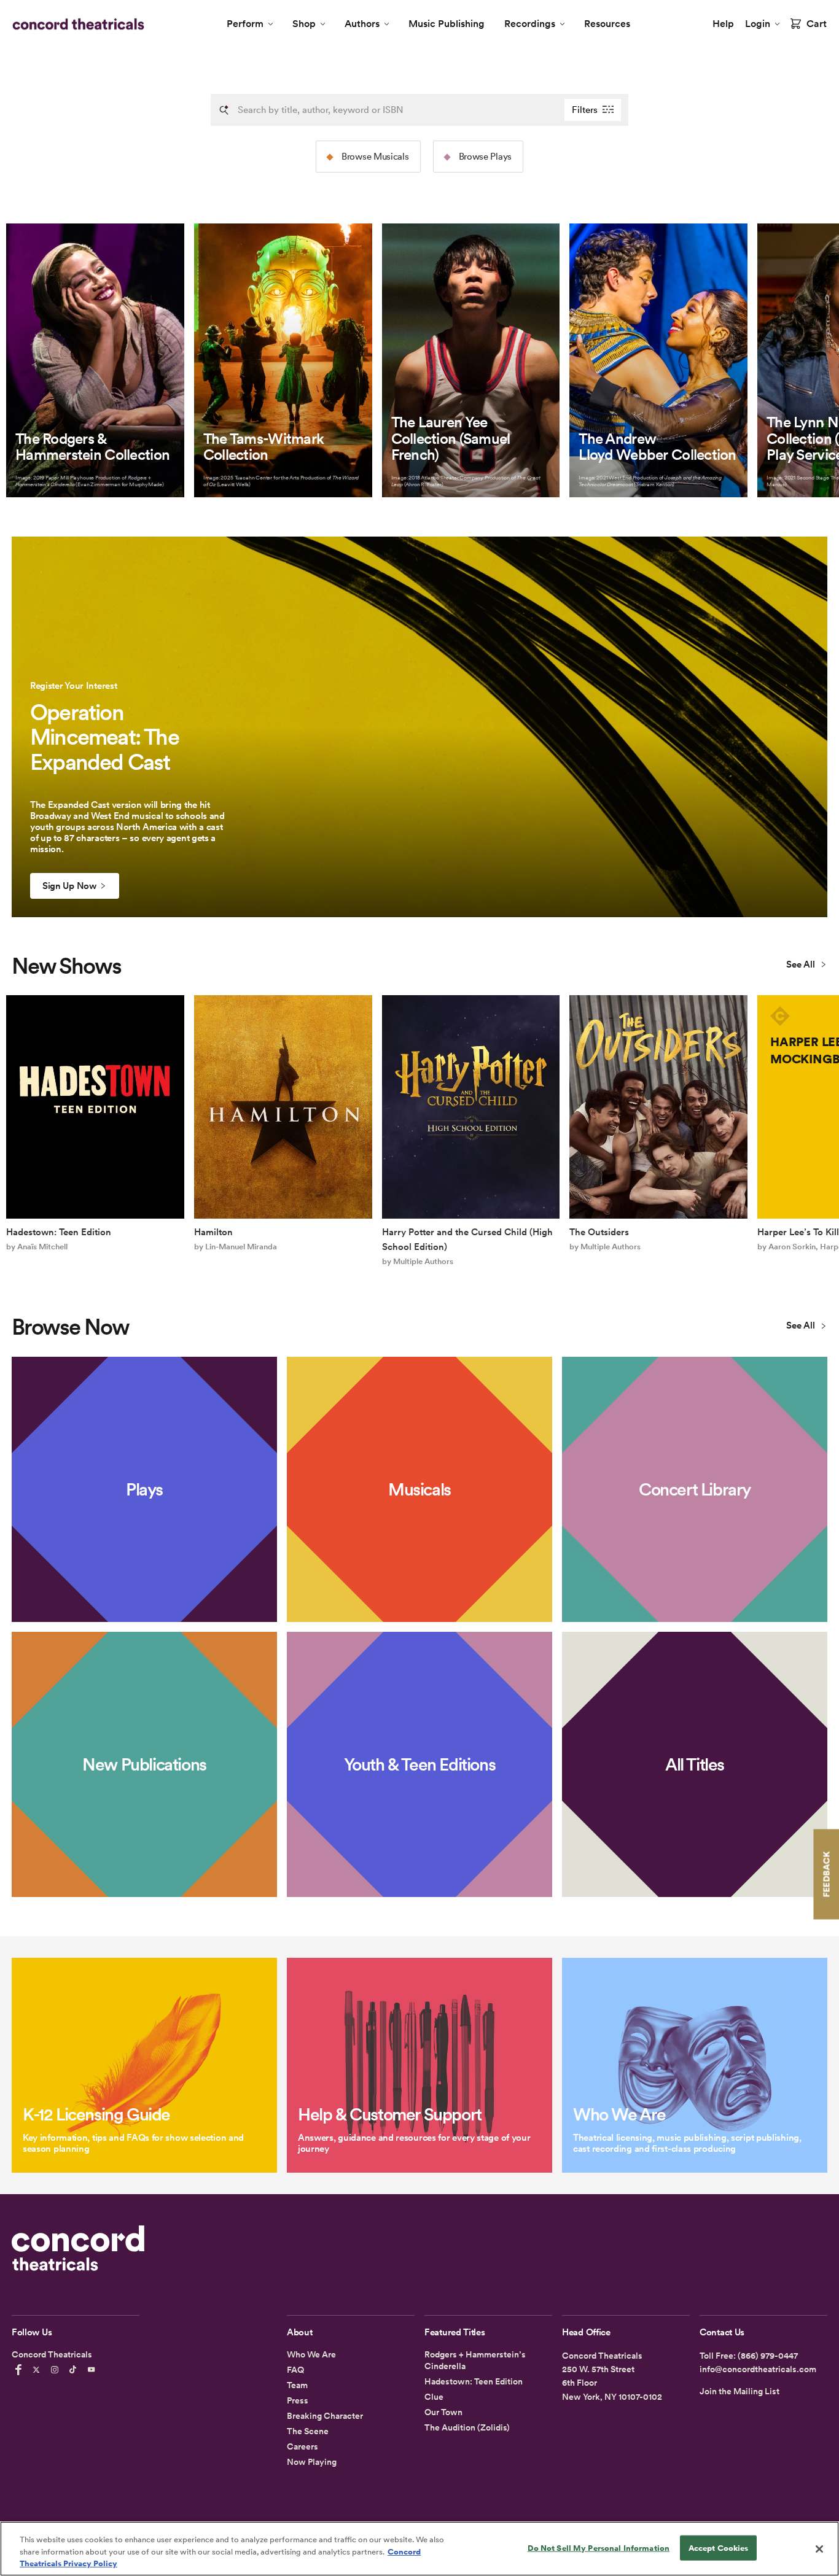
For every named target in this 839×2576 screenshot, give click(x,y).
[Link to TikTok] (75, 2370)
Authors (362, 24)
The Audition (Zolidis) (467, 2427)
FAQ (295, 2370)
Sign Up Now (69, 886)
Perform (245, 24)
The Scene (308, 2431)
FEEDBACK (826, 1874)
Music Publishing (447, 24)
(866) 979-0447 (768, 2356)
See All (802, 964)
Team (297, 2385)
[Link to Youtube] (93, 2370)
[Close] (819, 2549)
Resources (607, 24)
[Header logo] (76, 24)
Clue (434, 2397)
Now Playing (312, 2462)
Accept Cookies (719, 2547)
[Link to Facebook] (20, 2370)
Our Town (443, 2412)
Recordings (530, 24)
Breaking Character (325, 2416)
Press (298, 2400)
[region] (419, 2549)
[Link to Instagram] (57, 2370)
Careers (302, 2446)
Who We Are (311, 2354)
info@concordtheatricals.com (758, 2369)
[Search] (224, 110)
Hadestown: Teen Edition (474, 2381)
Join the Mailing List (739, 2391)
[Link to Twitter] (38, 2370)
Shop (304, 24)
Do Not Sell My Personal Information (599, 2547)
